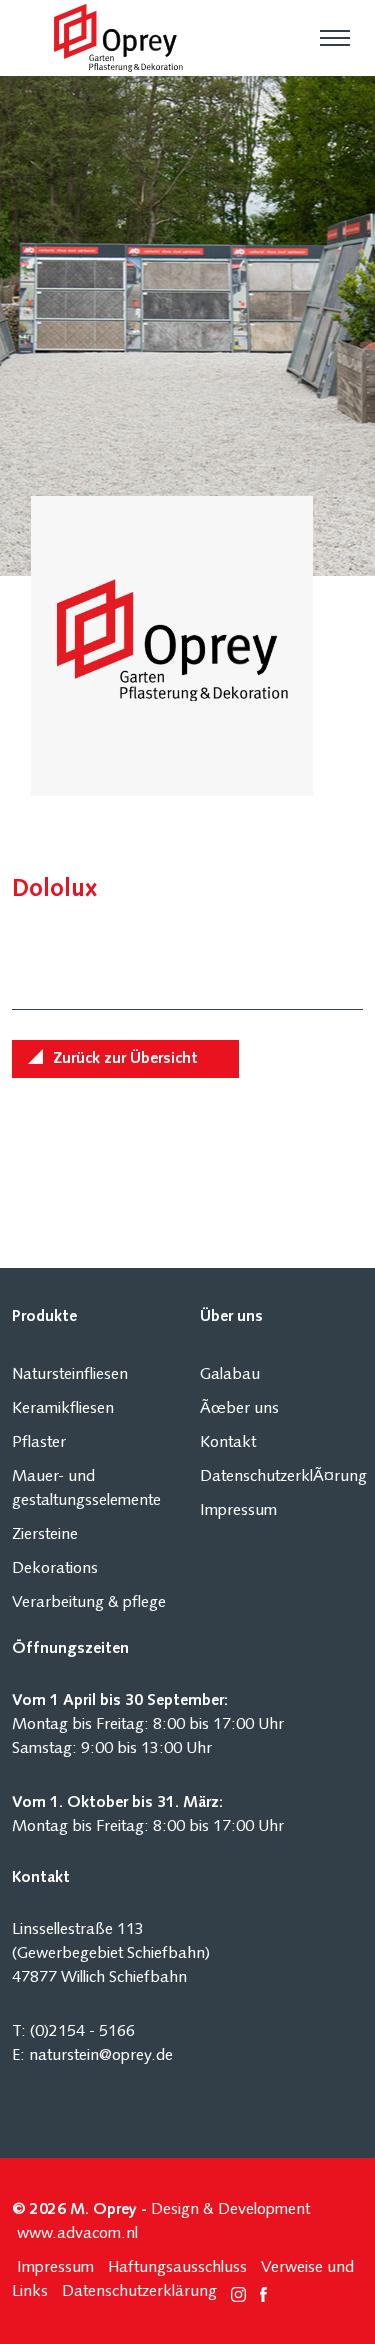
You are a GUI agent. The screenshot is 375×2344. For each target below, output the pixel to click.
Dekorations (55, 1569)
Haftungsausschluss (177, 2268)
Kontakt (228, 1443)
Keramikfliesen (63, 1409)
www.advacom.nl (77, 2234)
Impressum (238, 1511)
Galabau (230, 1375)
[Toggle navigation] (335, 38)
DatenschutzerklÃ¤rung (282, 1477)
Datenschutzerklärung (139, 2292)
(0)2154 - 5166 (82, 2032)
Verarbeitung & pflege (89, 1603)
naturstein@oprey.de (101, 2056)
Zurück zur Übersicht (125, 1059)
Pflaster (39, 1443)
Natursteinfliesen (70, 1375)
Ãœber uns (239, 1409)
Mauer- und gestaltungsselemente (86, 1489)
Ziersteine (45, 1535)
